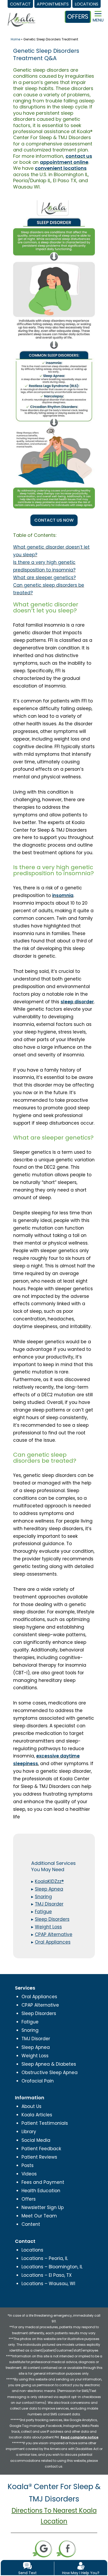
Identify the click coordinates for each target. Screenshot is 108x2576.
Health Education (41, 2191)
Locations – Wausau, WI (48, 2284)
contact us (79, 156)
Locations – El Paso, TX (47, 2275)
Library (29, 2132)
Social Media (36, 2140)
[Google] (42, 2548)
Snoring (30, 2030)
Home (15, 39)
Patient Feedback (41, 2149)
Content (31, 2224)
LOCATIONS (87, 4)
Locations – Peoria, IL (45, 2258)
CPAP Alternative (40, 2005)
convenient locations (61, 168)
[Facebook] (66, 2548)
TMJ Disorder (36, 2039)
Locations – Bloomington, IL (52, 2267)
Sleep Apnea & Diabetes (49, 2064)
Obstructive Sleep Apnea (50, 2073)
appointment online (64, 162)
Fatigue (30, 2022)
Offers (29, 2199)
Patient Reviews (39, 2157)
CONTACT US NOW (54, 520)
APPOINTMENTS (53, 4)
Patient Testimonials (45, 2123)
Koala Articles (37, 2115)
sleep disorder (77, 1002)
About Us (31, 2106)
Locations (32, 2250)
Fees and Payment (43, 2182)
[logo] (21, 15)
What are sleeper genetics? (44, 578)
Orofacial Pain (38, 2081)
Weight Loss (35, 2056)
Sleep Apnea (36, 2047)
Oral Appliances (39, 1997)
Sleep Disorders (39, 2013)
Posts (28, 2165)
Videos (29, 2174)
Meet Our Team (39, 2216)
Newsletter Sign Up (43, 2207)
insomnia (63, 895)
